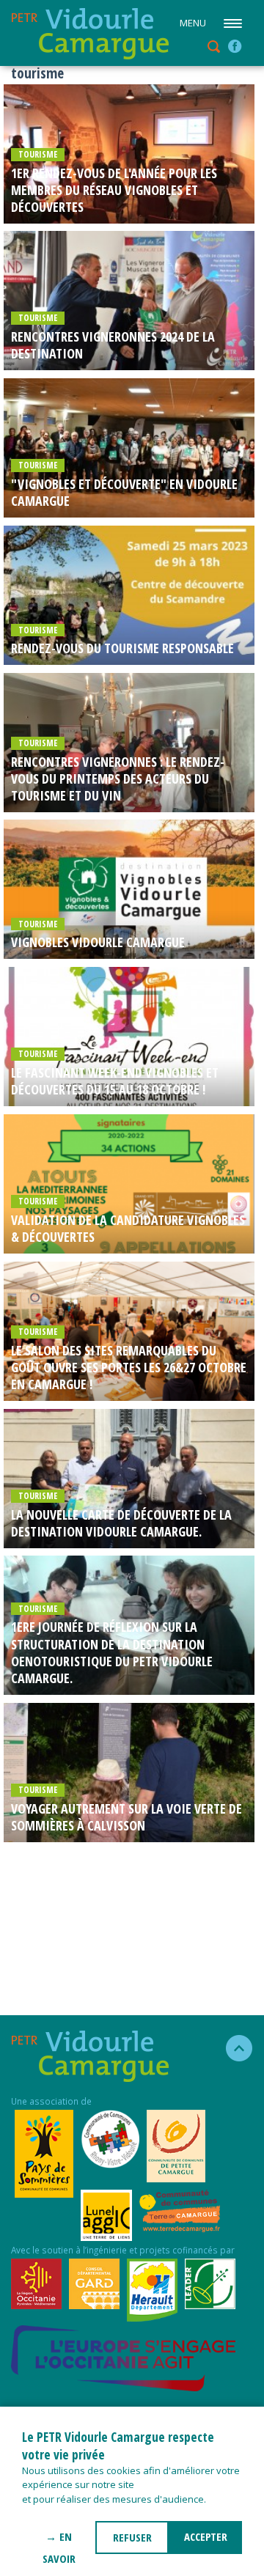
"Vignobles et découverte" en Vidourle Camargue (124, 493)
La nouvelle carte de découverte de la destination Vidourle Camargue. (121, 1523)
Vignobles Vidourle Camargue (98, 942)
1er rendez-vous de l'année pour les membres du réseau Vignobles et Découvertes (114, 191)
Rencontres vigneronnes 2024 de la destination (113, 345)
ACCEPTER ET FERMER (205, 2542)
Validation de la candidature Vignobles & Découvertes (128, 1229)
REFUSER (132, 2537)
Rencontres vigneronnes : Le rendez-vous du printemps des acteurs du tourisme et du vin (118, 779)
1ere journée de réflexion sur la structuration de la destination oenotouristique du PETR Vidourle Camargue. (112, 1653)
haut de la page (233, 2048)
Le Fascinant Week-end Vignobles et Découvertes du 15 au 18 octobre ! (115, 1081)
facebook (235, 46)
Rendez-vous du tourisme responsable (122, 648)
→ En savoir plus (59, 2542)
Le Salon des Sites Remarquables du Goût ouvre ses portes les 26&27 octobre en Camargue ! (129, 1368)
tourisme (38, 154)
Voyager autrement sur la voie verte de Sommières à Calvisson (126, 1817)
